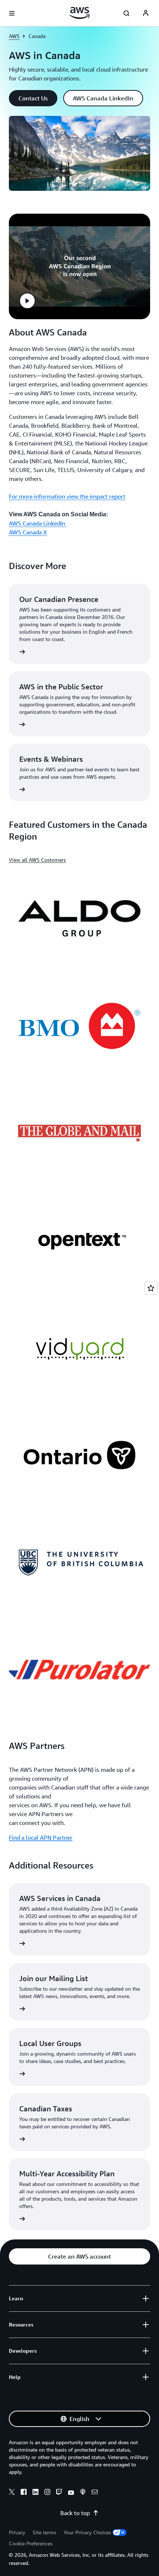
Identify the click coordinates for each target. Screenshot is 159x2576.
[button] (33, 98)
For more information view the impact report (67, 496)
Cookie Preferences (31, 2543)
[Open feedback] (151, 1288)
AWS (14, 36)
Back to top (75, 2513)
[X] (12, 2493)
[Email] (95, 2493)
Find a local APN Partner (41, 1838)
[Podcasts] (83, 2493)
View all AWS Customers (37, 860)
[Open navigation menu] (12, 13)
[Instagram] (47, 2493)
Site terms (44, 2532)
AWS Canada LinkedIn (38, 523)
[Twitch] (59, 2493)
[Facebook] (24, 2493)
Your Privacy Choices (87, 2532)
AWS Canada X (28, 532)
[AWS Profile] (146, 13)
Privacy (17, 2532)
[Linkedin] (35, 2493)
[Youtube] (71, 2493)
